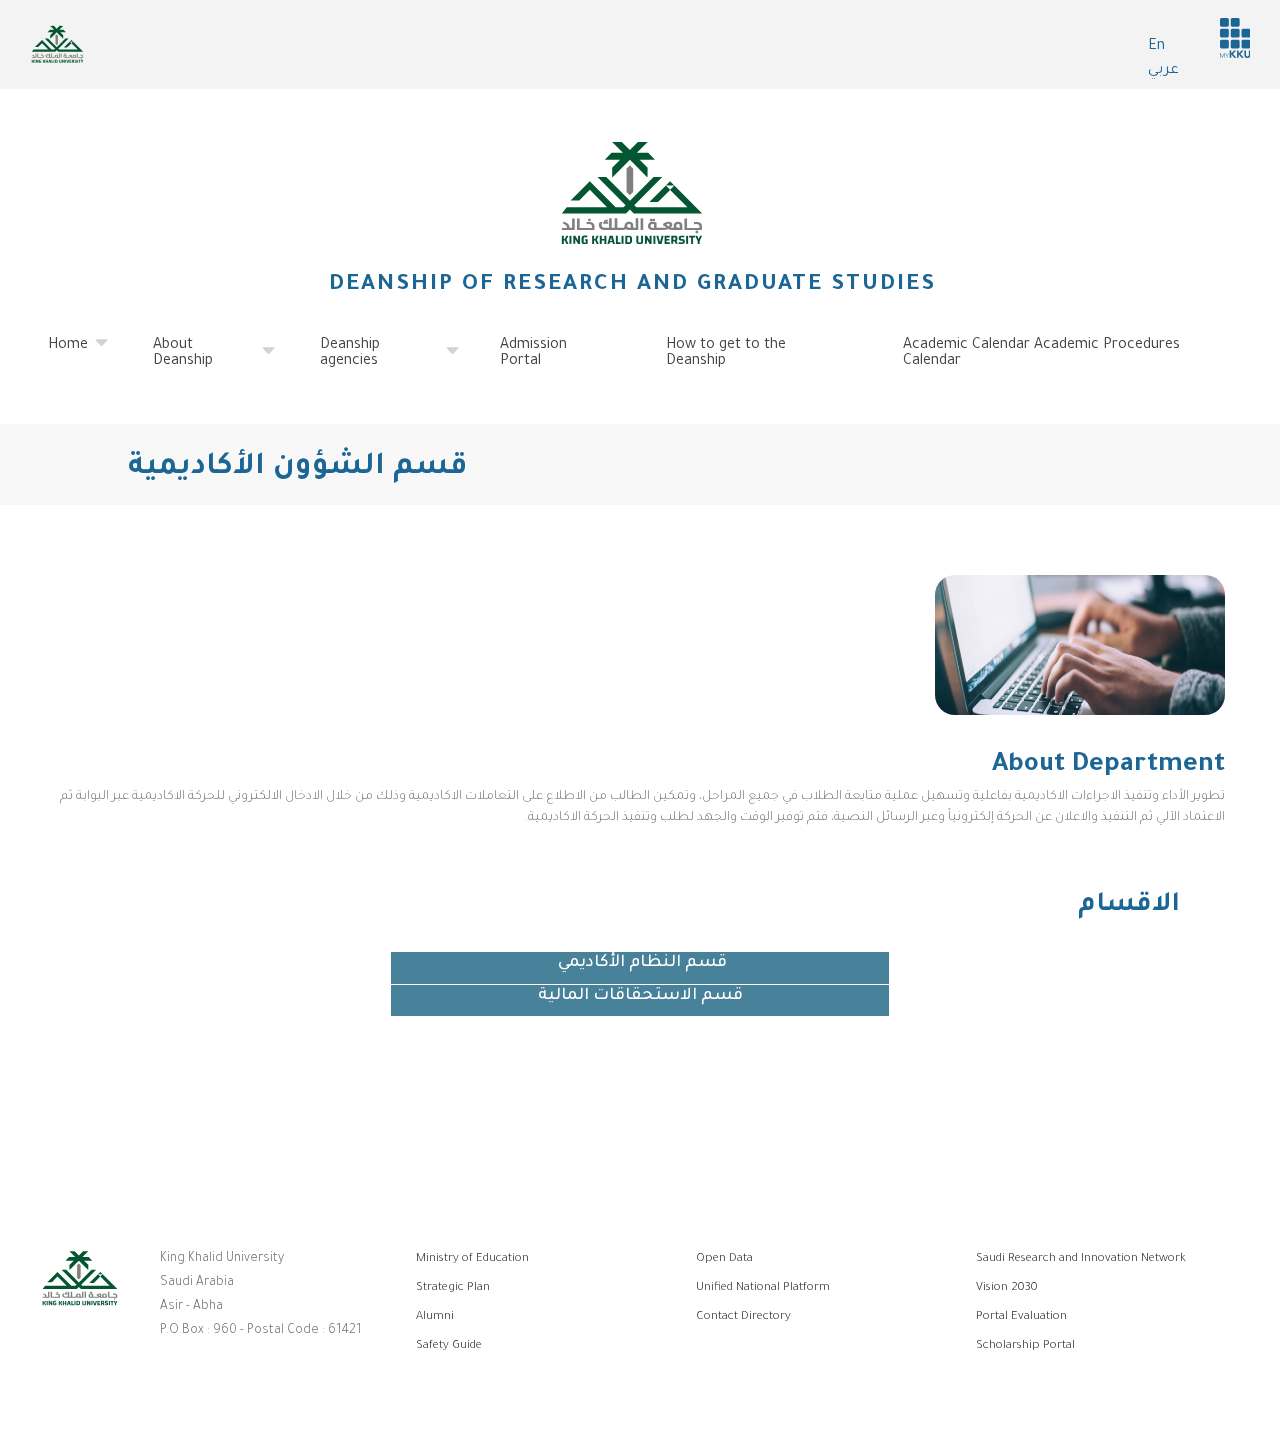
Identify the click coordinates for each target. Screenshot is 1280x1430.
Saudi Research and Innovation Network (1081, 1259)
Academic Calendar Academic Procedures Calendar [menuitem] (1041, 354)
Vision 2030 (1007, 1288)
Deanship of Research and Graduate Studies (632, 286)
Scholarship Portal (1025, 1346)
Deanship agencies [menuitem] (338, 362)
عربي (1163, 71)
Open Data (724, 1259)
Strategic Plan (453, 1288)
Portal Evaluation (1021, 1317)
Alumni (435, 1317)
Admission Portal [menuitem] (533, 354)
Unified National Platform (763, 1288)
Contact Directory (743, 1317)
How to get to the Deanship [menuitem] (726, 354)
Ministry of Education (472, 1259)
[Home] (632, 193)
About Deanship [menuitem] (171, 362)
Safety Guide (449, 1346)
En (1156, 47)
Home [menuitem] (56, 354)
